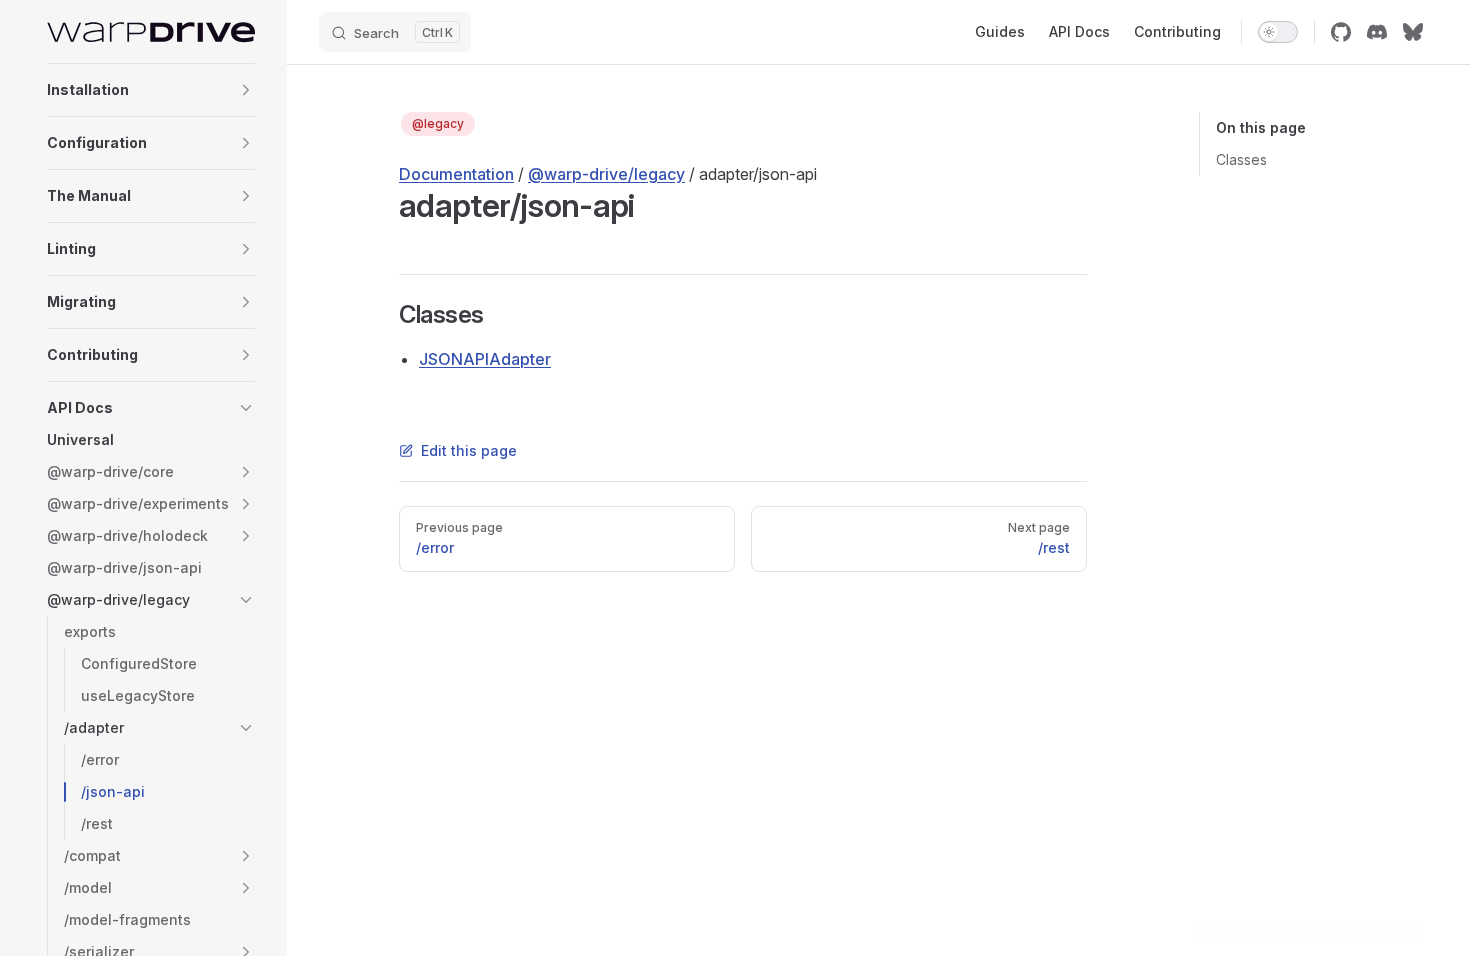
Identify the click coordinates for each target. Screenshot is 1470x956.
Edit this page (469, 450)
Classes (1241, 159)
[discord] (1377, 32)
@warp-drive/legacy (606, 174)
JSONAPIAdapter (485, 359)
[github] (1341, 32)
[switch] (1278, 32)
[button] (246, 90)
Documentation (456, 174)
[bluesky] (1413, 32)
